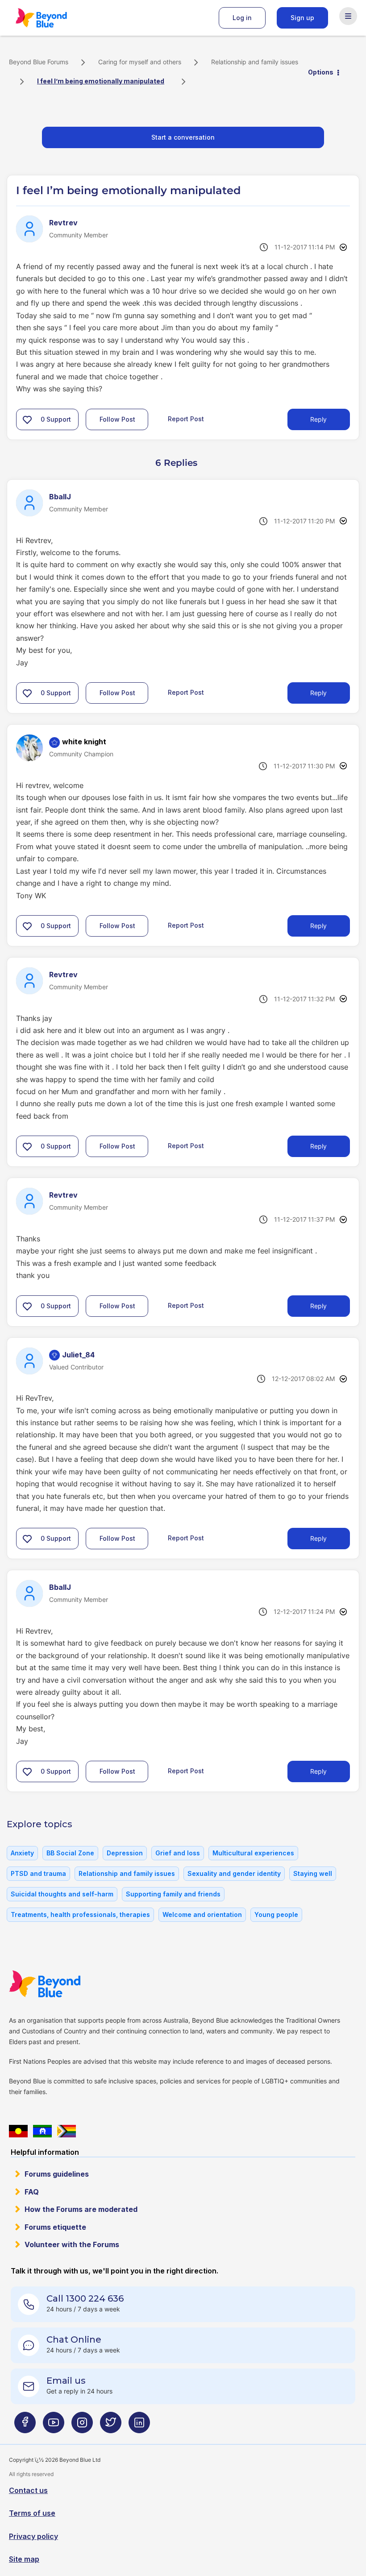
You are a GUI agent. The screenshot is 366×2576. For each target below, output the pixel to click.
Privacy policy (33, 2536)
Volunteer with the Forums (72, 2244)
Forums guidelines (57, 2174)
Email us (66, 2381)
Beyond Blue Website (62, 1984)
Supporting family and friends (173, 1894)
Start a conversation (183, 137)
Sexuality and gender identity (234, 1873)
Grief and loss (178, 1853)
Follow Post (117, 419)
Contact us (28, 2490)
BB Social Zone (70, 1853)
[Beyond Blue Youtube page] (54, 2426)
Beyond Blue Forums (54, 18)
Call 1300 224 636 (85, 2298)
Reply (318, 419)
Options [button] (321, 72)
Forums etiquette (55, 2227)
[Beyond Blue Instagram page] (82, 2426)
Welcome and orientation (202, 1914)
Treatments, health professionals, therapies (80, 1914)
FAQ (32, 2192)
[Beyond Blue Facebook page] (25, 2426)
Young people (276, 1914)
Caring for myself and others (140, 62)
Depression (125, 1853)
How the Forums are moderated (81, 2209)
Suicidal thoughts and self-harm (62, 1894)
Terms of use (32, 2513)
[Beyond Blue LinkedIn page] (139, 2426)
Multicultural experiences (253, 1853)
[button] (27, 419)
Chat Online (74, 2340)
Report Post (186, 419)
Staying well (313, 1873)
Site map (24, 2559)
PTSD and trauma (38, 1873)
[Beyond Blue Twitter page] (111, 2426)
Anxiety (22, 1853)
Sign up (302, 18)
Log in (242, 18)
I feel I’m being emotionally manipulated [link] (101, 81)
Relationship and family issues (255, 62)
